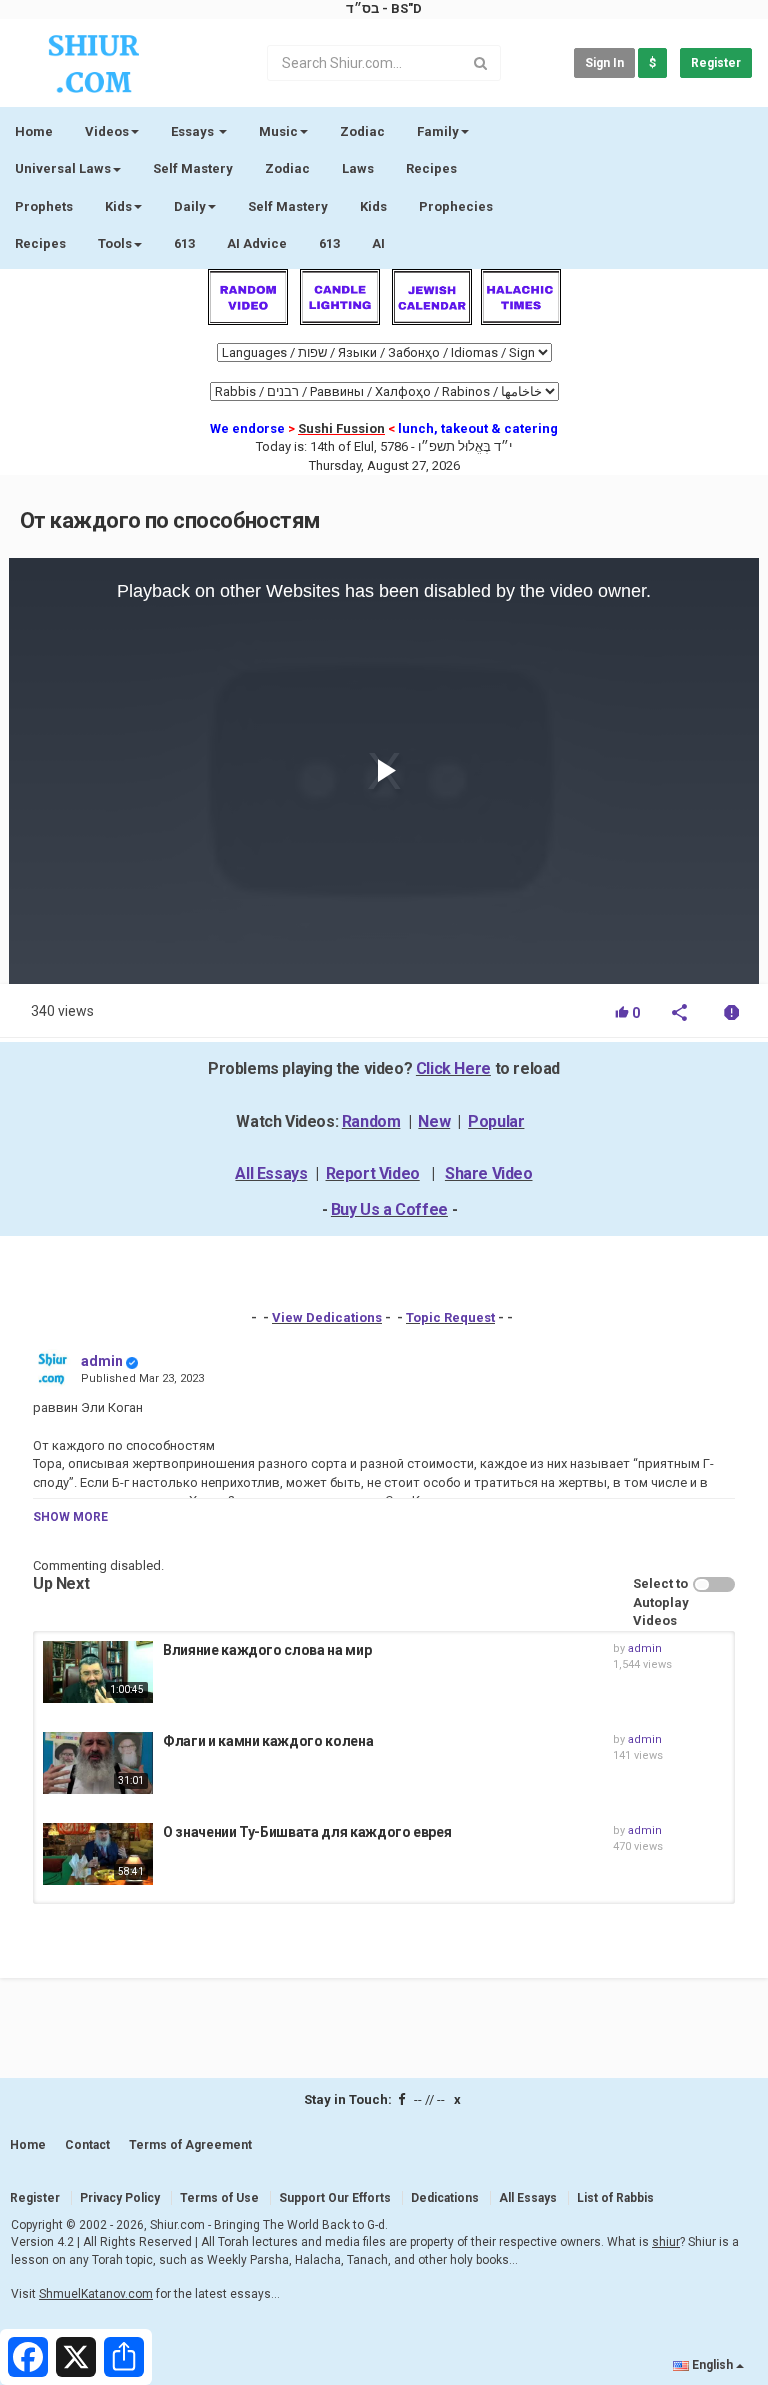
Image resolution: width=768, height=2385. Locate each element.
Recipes (431, 168)
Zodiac (287, 168)
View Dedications (327, 1317)
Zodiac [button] (362, 131)
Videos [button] (107, 131)
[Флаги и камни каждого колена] (98, 1763)
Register (716, 63)
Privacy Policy (120, 2198)
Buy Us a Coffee (389, 1209)
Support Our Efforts (335, 2198)
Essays (194, 131)
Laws (358, 168)
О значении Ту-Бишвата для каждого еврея (307, 1832)
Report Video (373, 1173)
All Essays (271, 1173)
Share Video (489, 1173)
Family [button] (438, 131)
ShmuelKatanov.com (96, 2294)
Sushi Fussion (341, 428)
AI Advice (257, 243)
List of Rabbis (615, 2198)
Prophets (44, 206)
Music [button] (278, 131)
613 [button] (329, 243)
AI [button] (378, 243)
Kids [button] (118, 206)
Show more (70, 1517)
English (712, 2365)
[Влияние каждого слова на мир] (98, 1672)
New (434, 1121)
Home (34, 131)
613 (184, 243)
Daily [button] (190, 206)
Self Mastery (193, 168)
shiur (666, 2242)
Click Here (453, 1068)
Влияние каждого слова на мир (267, 1650)
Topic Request (450, 1317)
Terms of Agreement (190, 2145)
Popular (496, 1121)
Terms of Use (219, 2198)
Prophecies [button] (456, 206)
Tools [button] (115, 243)
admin (102, 1361)
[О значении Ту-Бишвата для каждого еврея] (98, 1854)
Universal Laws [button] (63, 168)
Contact (87, 2145)
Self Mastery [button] (288, 206)
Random (371, 1121)
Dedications (445, 2198)
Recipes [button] (40, 243)
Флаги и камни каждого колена (268, 1741)
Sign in (604, 63)
